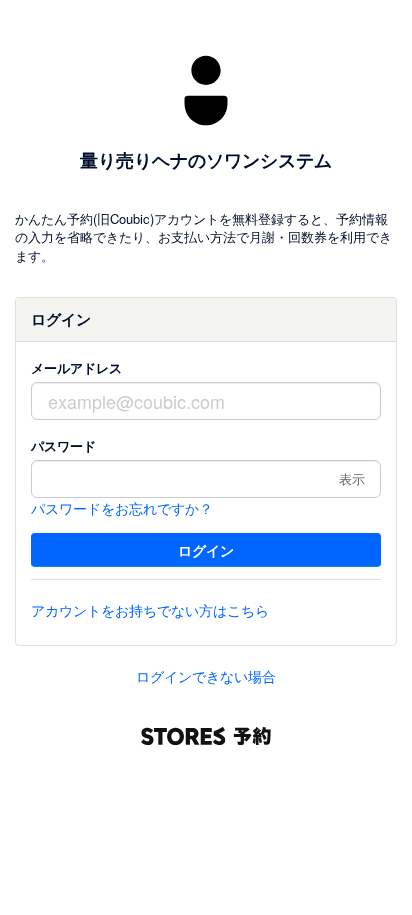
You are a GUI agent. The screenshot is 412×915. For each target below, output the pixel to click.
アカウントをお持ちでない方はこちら (150, 610)
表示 (352, 478)
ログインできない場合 (206, 676)
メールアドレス (76, 367)
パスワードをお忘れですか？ (122, 508)
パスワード (63, 445)
